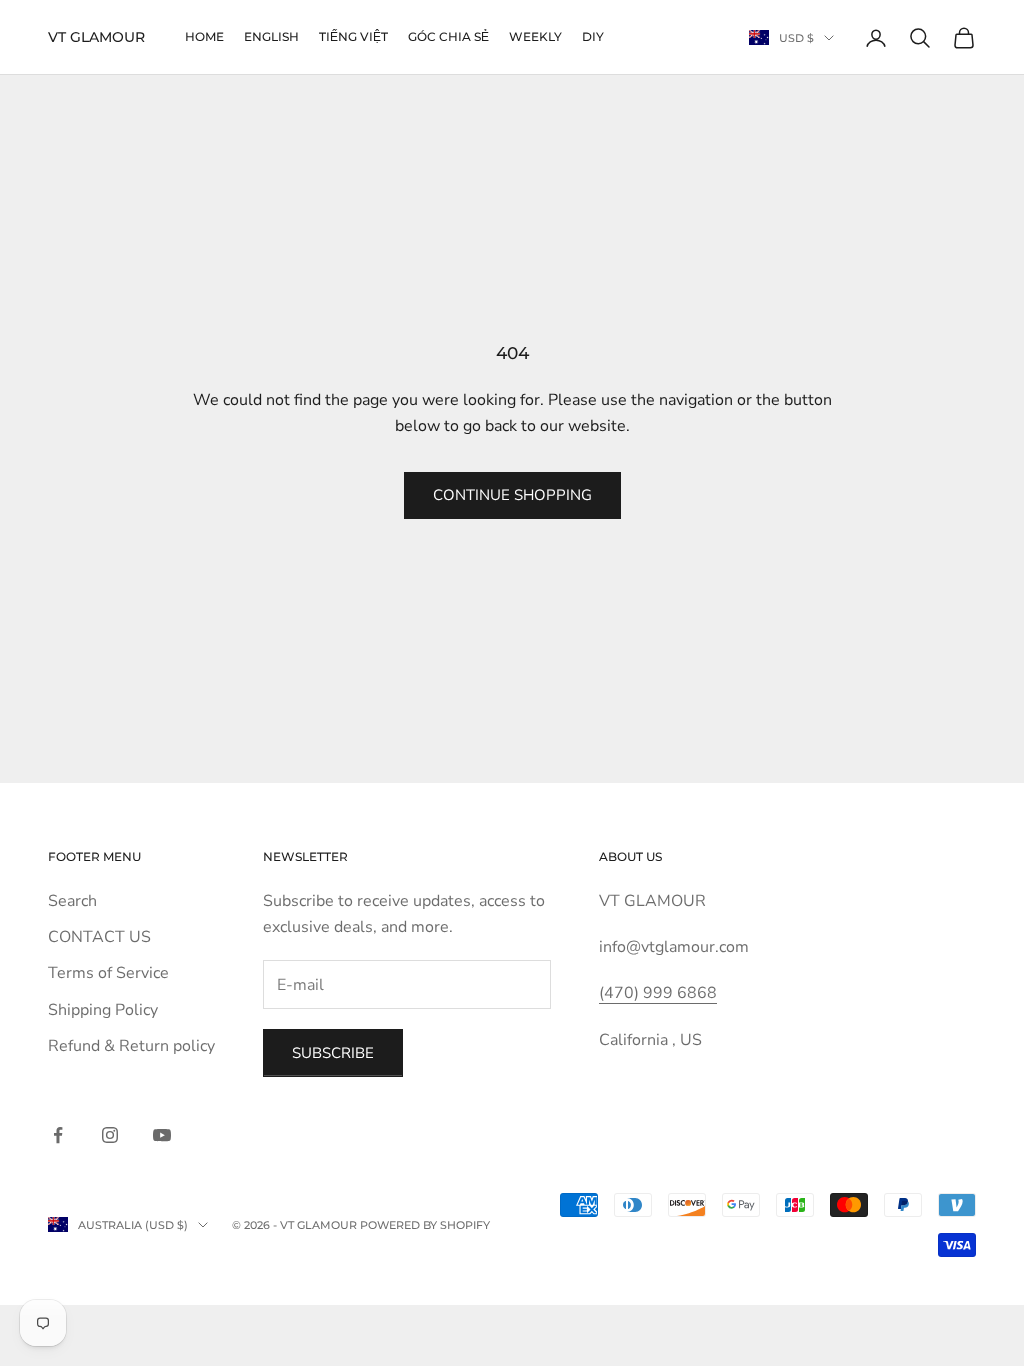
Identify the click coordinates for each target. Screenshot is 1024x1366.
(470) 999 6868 (658, 993)
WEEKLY (535, 36)
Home (204, 36)
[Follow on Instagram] (110, 1135)
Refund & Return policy (131, 1046)
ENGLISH (271, 36)
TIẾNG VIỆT (353, 36)
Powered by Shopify (425, 1225)
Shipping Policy (103, 1010)
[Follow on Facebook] (58, 1135)
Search (72, 901)
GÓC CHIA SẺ (448, 36)
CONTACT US (99, 937)
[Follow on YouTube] (162, 1135)
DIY (593, 36)
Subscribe (333, 1053)
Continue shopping (512, 495)
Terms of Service (108, 973)
